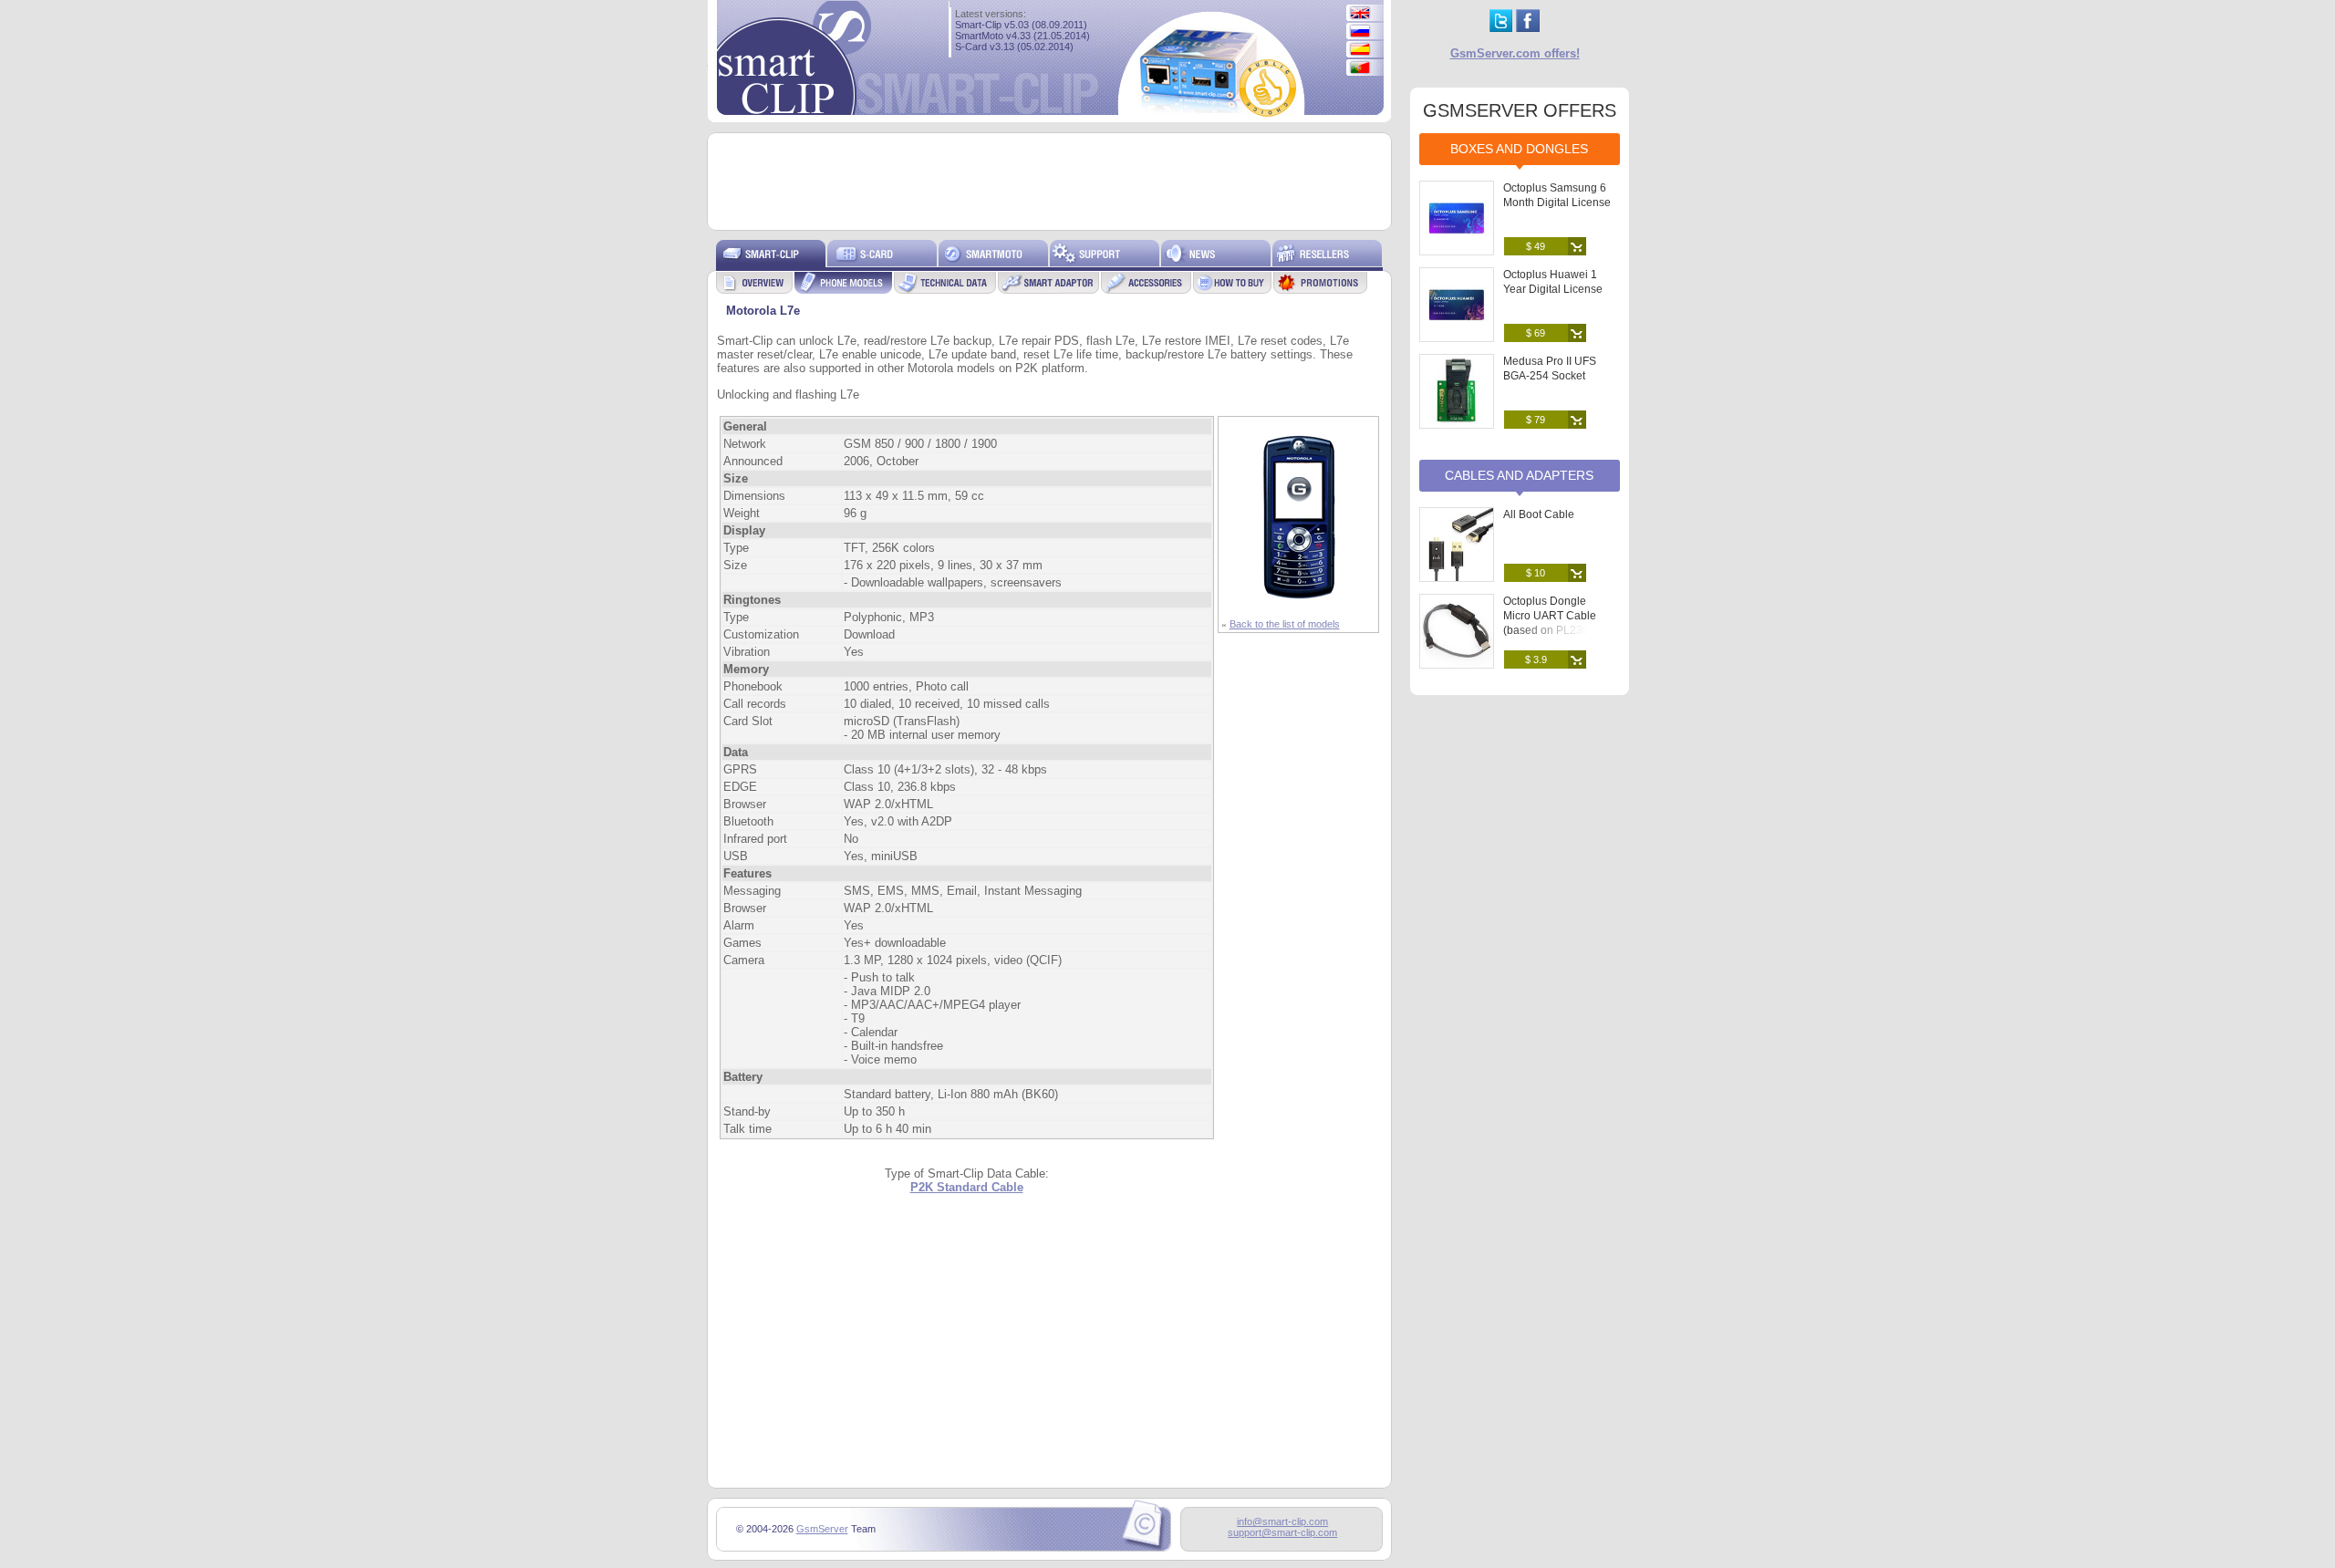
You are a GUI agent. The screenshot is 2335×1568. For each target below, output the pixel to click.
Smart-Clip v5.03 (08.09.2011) (1021, 25)
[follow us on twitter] (1501, 28)
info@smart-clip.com (1282, 1521)
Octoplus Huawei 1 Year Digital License (1553, 282)
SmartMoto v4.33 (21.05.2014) (1022, 36)
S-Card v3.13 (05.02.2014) (1014, 47)
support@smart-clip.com (1282, 1532)
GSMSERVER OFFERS (1520, 110)
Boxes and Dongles (1519, 149)
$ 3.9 (1536, 659)
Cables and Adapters (1519, 475)
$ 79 (1536, 420)
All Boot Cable (1539, 514)
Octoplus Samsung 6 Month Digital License (1557, 195)
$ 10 (1536, 573)
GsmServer (822, 1529)
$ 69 (1536, 333)
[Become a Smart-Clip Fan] (1528, 28)
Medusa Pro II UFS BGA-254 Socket (1550, 369)
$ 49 (1536, 246)
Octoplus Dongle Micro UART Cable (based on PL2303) (1551, 616)
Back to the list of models (1285, 624)
